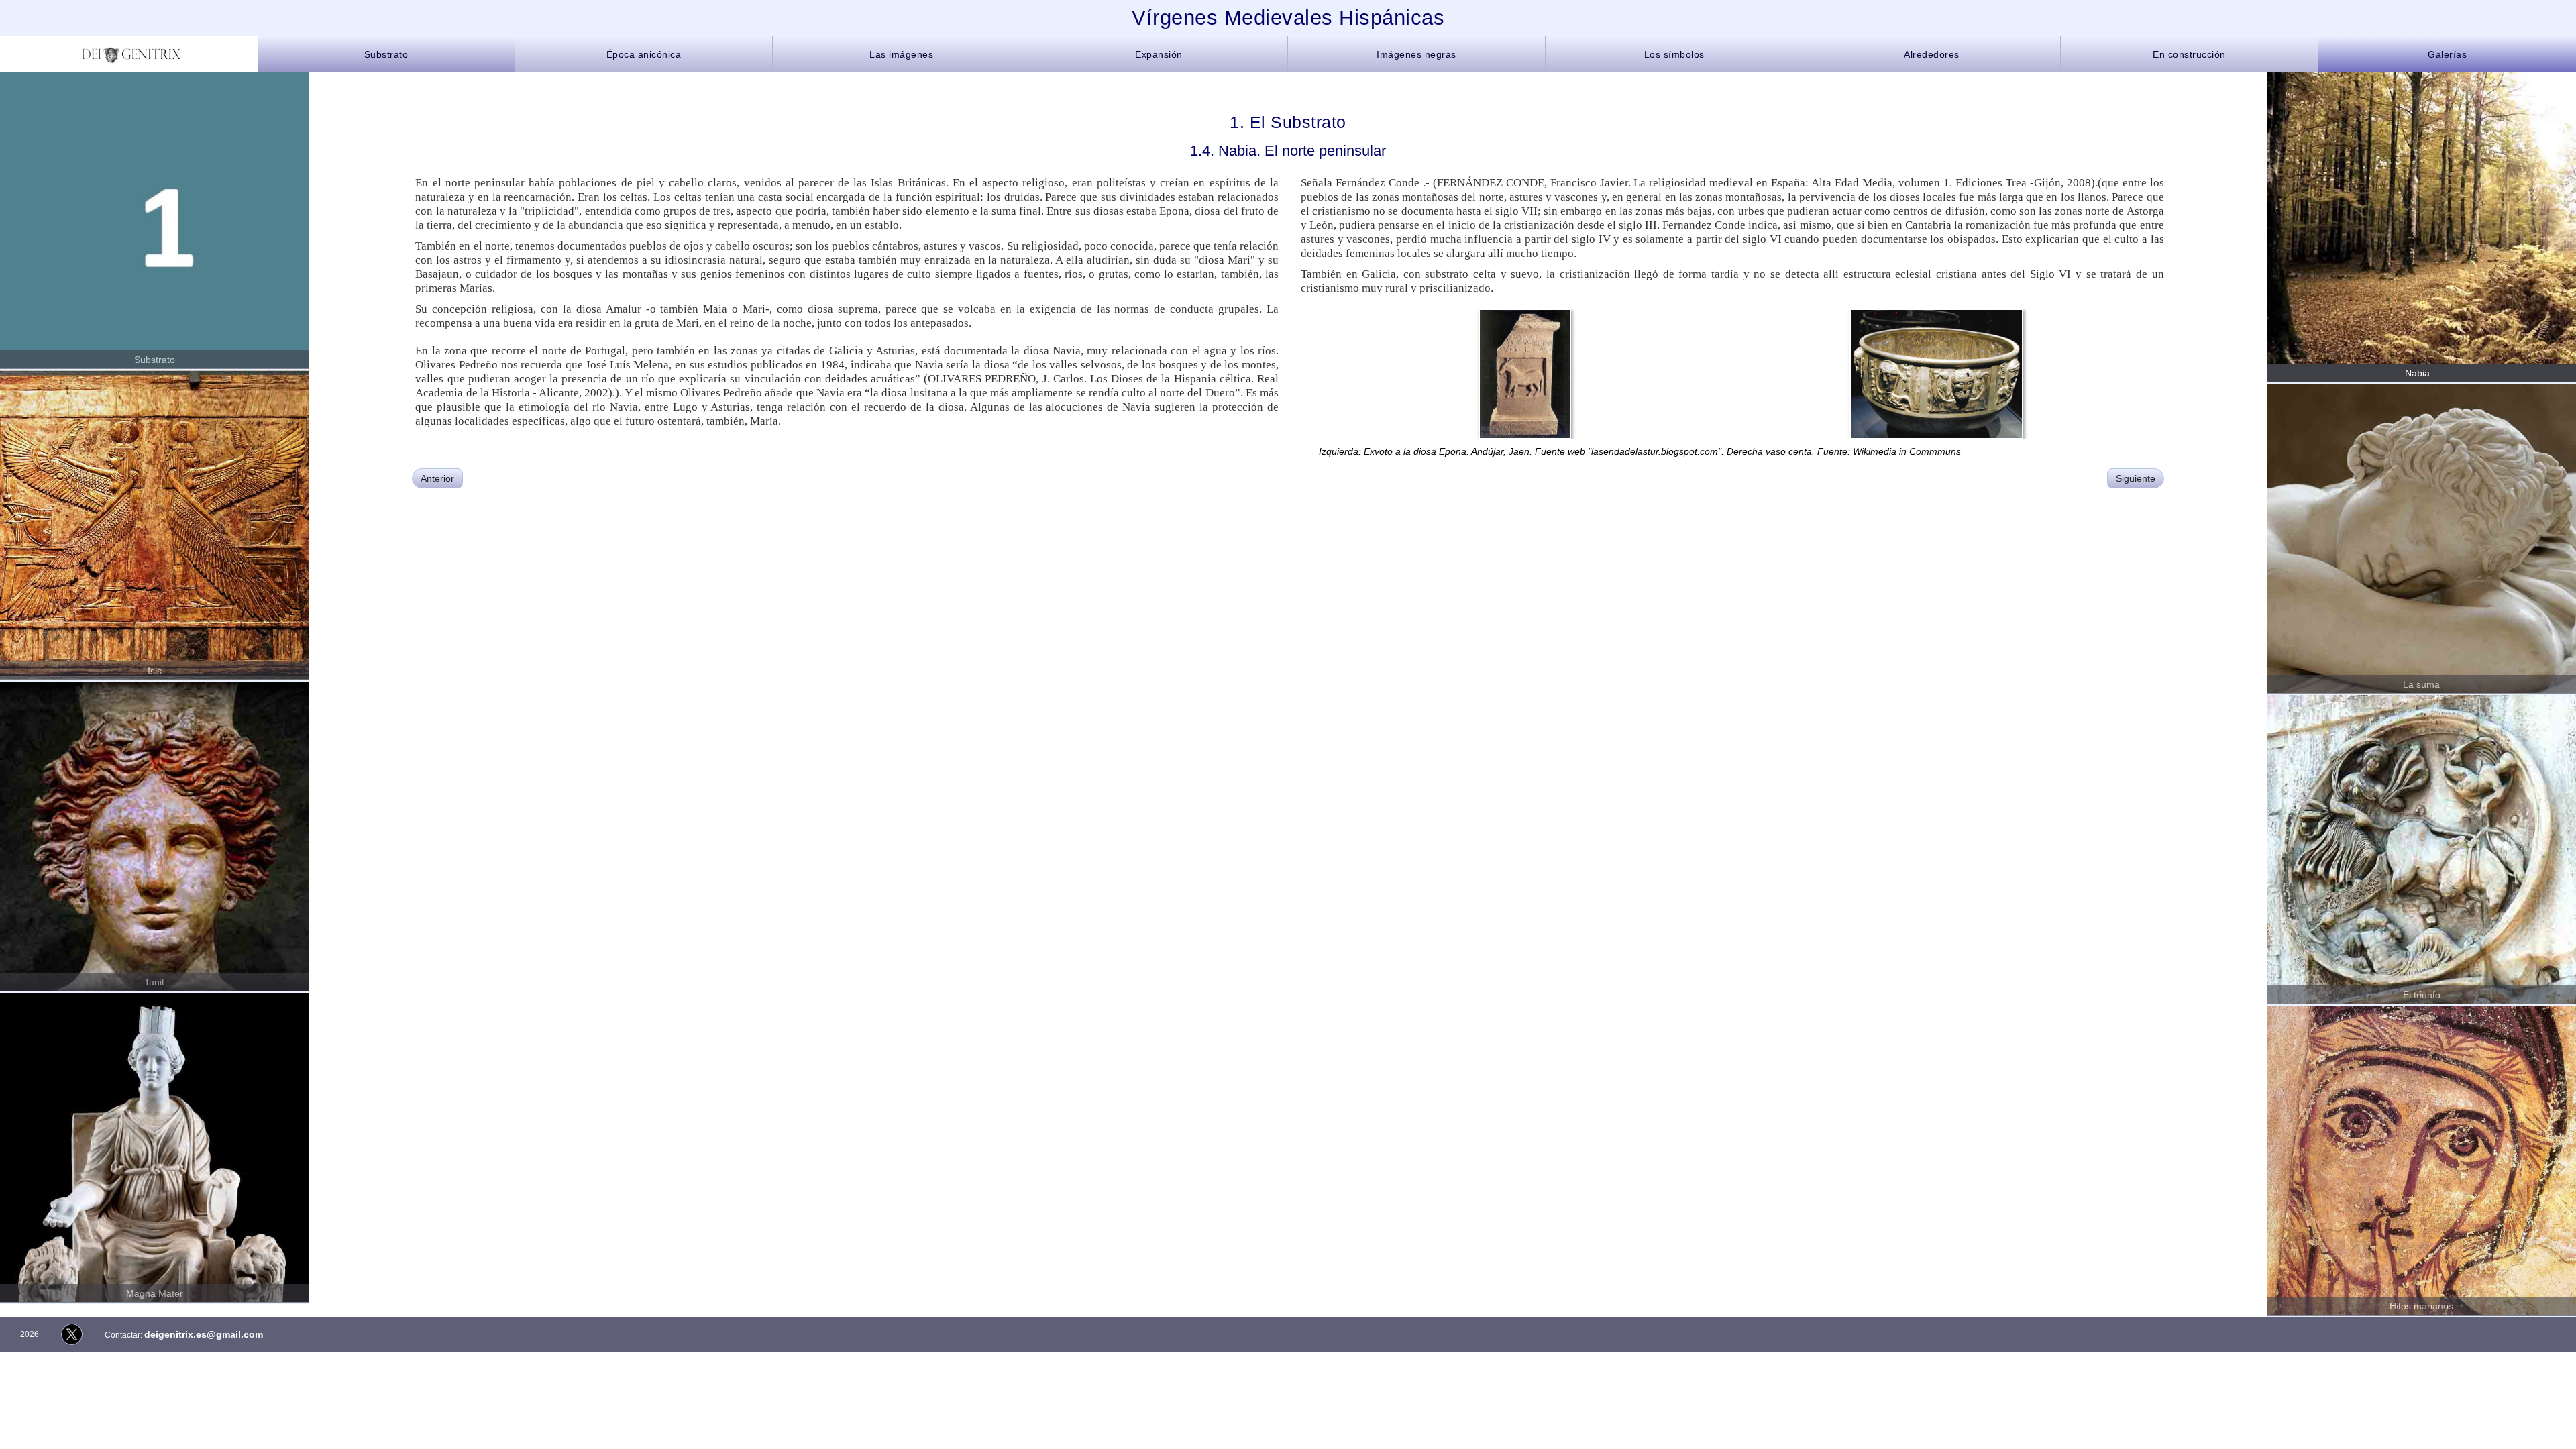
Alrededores (1932, 54)
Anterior (437, 478)
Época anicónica (644, 54)
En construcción (2189, 54)
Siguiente (2136, 478)
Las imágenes (901, 54)
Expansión (1159, 54)
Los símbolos (1674, 54)
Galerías (2447, 54)
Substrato (386, 54)
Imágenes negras (1416, 54)
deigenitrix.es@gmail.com (204, 1334)
